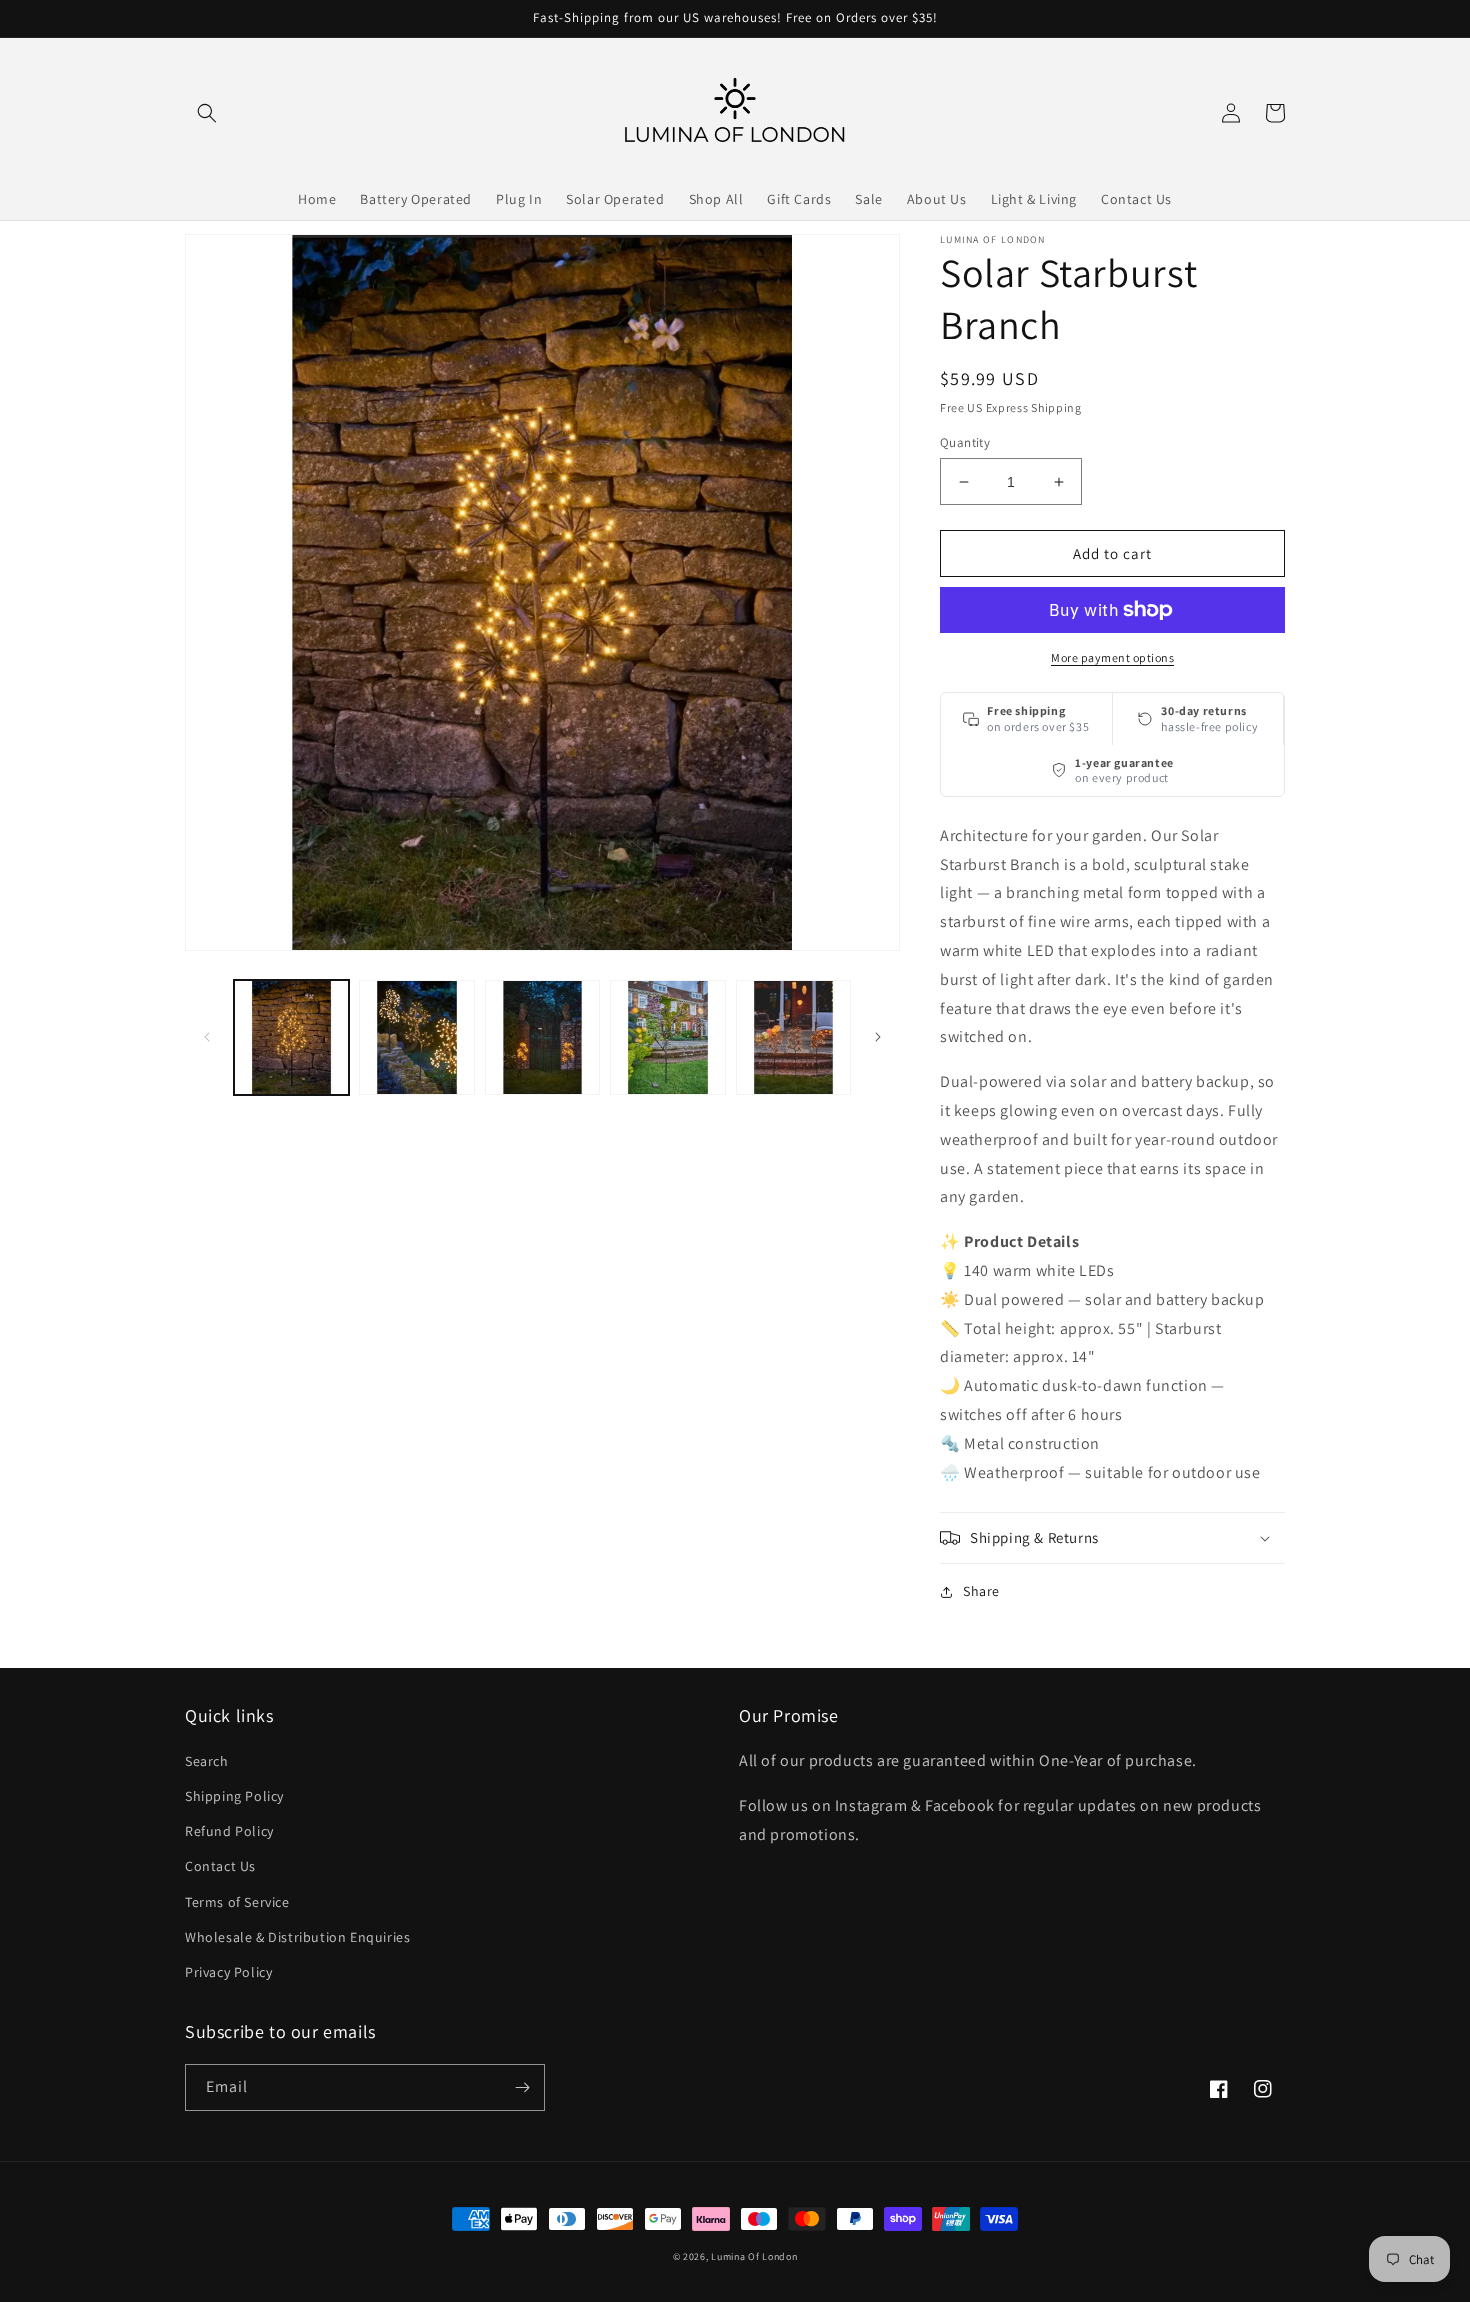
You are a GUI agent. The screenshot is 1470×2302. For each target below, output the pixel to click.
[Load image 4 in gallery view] (667, 1037)
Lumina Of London (754, 2256)
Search (207, 1761)
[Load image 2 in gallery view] (416, 1037)
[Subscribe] (522, 2087)
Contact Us (220, 1866)
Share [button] (981, 1591)
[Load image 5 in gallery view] (793, 1037)
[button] (207, 113)
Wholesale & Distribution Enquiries (297, 1937)
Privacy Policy (228, 1972)
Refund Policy (229, 1831)
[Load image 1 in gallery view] (291, 1037)
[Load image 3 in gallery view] (542, 1037)
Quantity (965, 442)
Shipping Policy (234, 1796)
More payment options (1112, 657)
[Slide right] (878, 1037)
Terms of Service (237, 1902)
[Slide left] (207, 1037)
